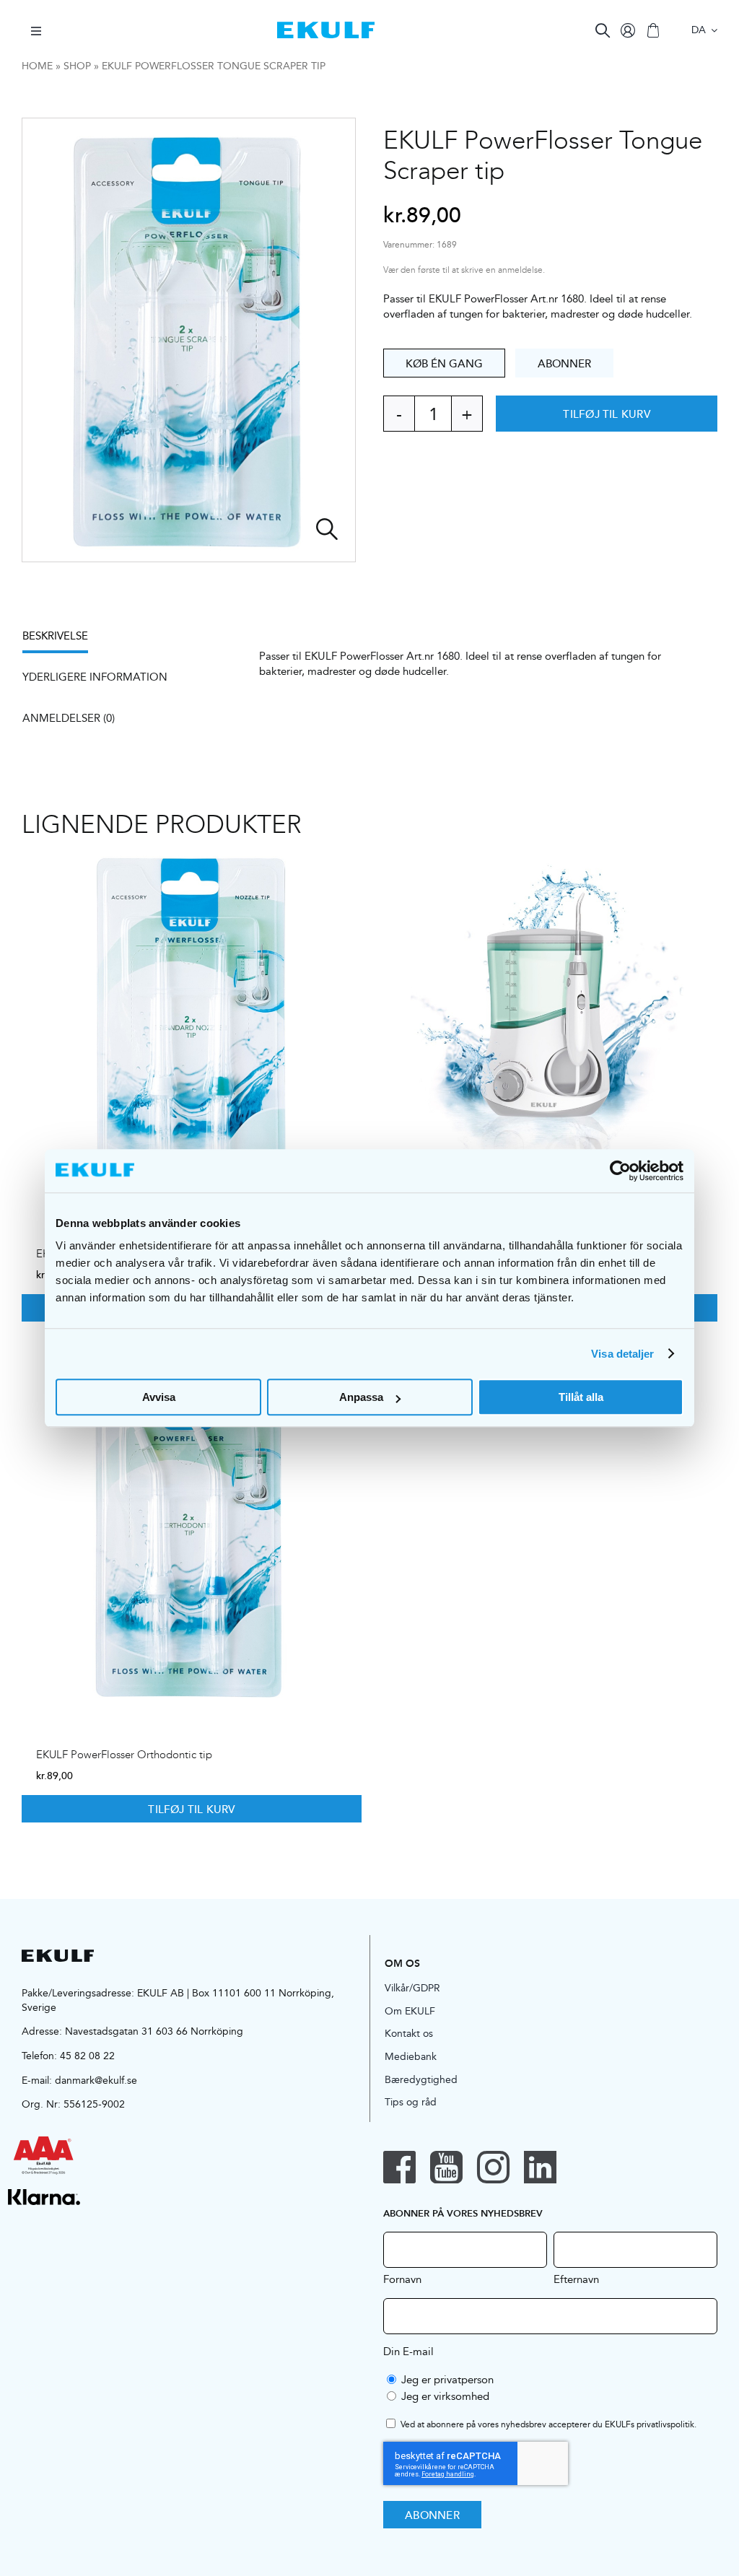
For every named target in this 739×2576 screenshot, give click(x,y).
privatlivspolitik (665, 2424)
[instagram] (493, 2167)
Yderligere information (95, 677)
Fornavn (402, 2279)
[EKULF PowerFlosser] (547, 1029)
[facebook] (399, 2167)
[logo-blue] (326, 27)
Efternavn (576, 2279)
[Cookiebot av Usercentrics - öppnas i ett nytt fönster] (620, 1171)
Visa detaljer (622, 1354)
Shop (77, 66)
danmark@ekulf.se (96, 2080)
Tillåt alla (581, 1397)
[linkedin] (540, 2167)
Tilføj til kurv (606, 414)
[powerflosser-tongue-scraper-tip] (189, 340)
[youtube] (446, 2167)
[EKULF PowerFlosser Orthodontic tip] (192, 1531)
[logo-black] (58, 1955)
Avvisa (159, 1397)
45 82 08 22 (87, 2056)
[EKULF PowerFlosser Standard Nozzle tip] (192, 1029)
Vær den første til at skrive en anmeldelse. (464, 270)
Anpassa (361, 1397)
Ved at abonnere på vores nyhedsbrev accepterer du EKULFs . (548, 2425)
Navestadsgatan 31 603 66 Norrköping (154, 2031)
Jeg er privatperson (447, 2379)
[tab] (62, 641)
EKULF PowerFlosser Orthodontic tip (124, 1755)
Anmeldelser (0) (69, 718)
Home (37, 66)
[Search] (603, 30)
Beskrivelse (55, 636)
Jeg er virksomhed (445, 2396)
